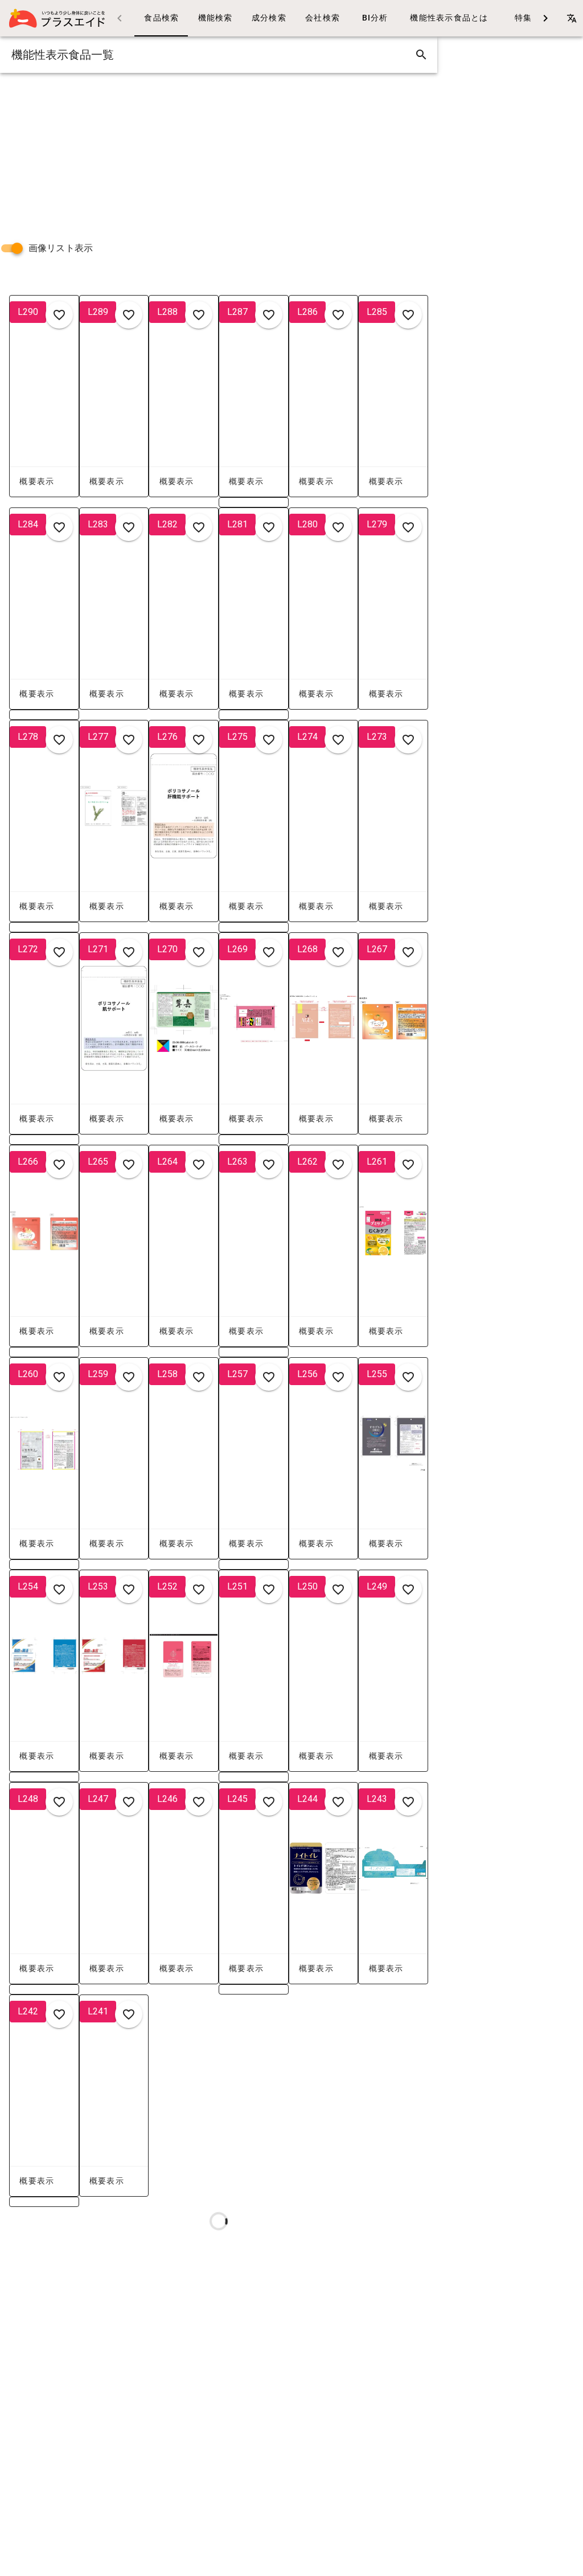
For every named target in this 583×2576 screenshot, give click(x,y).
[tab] (161, 18)
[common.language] (572, 18)
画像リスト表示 (61, 248)
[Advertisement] (219, 153)
